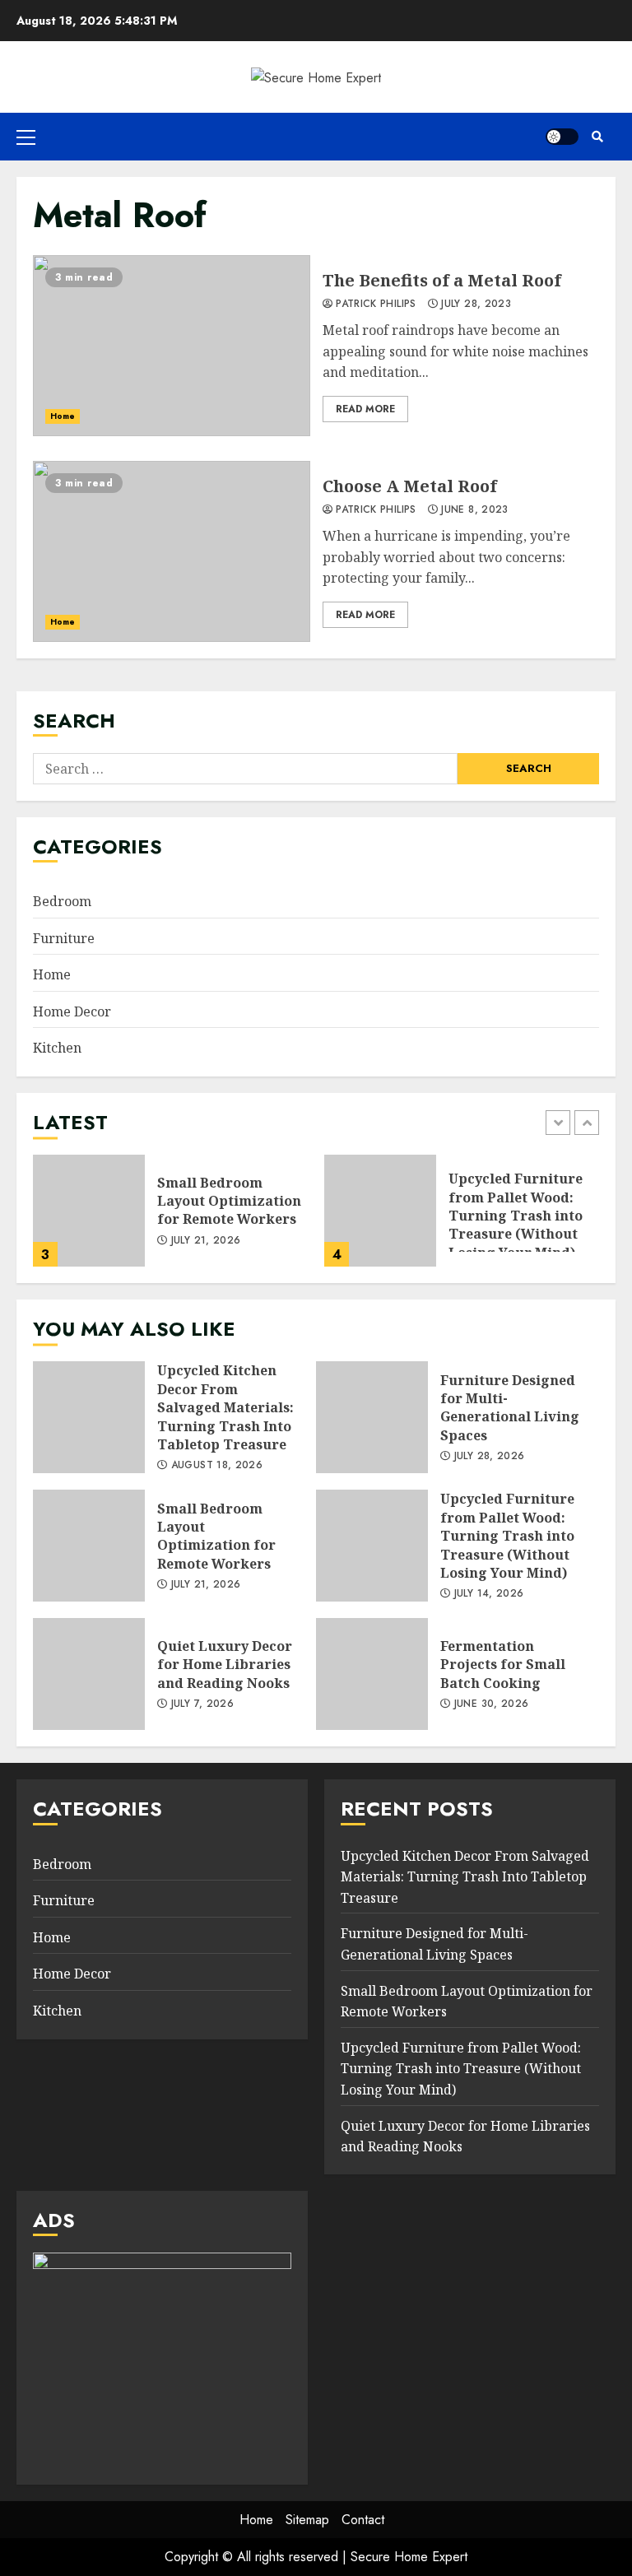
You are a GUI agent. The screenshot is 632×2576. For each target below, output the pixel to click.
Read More (365, 409)
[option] (170, 1219)
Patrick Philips (374, 305)
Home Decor (72, 1011)
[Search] (597, 137)
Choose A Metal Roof (172, 551)
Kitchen (57, 1048)
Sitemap (307, 2520)
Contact (363, 2520)
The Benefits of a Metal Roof (172, 346)
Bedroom (62, 901)
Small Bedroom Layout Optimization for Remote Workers (89, 1211)
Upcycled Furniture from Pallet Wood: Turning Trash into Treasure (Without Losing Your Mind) (380, 1211)
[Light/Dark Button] (562, 137)
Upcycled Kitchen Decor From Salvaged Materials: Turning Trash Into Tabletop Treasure (89, 1417)
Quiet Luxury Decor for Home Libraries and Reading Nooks (89, 1674)
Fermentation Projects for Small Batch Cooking (372, 1674)
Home (63, 416)
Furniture (64, 938)
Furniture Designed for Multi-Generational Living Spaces (372, 1417)
